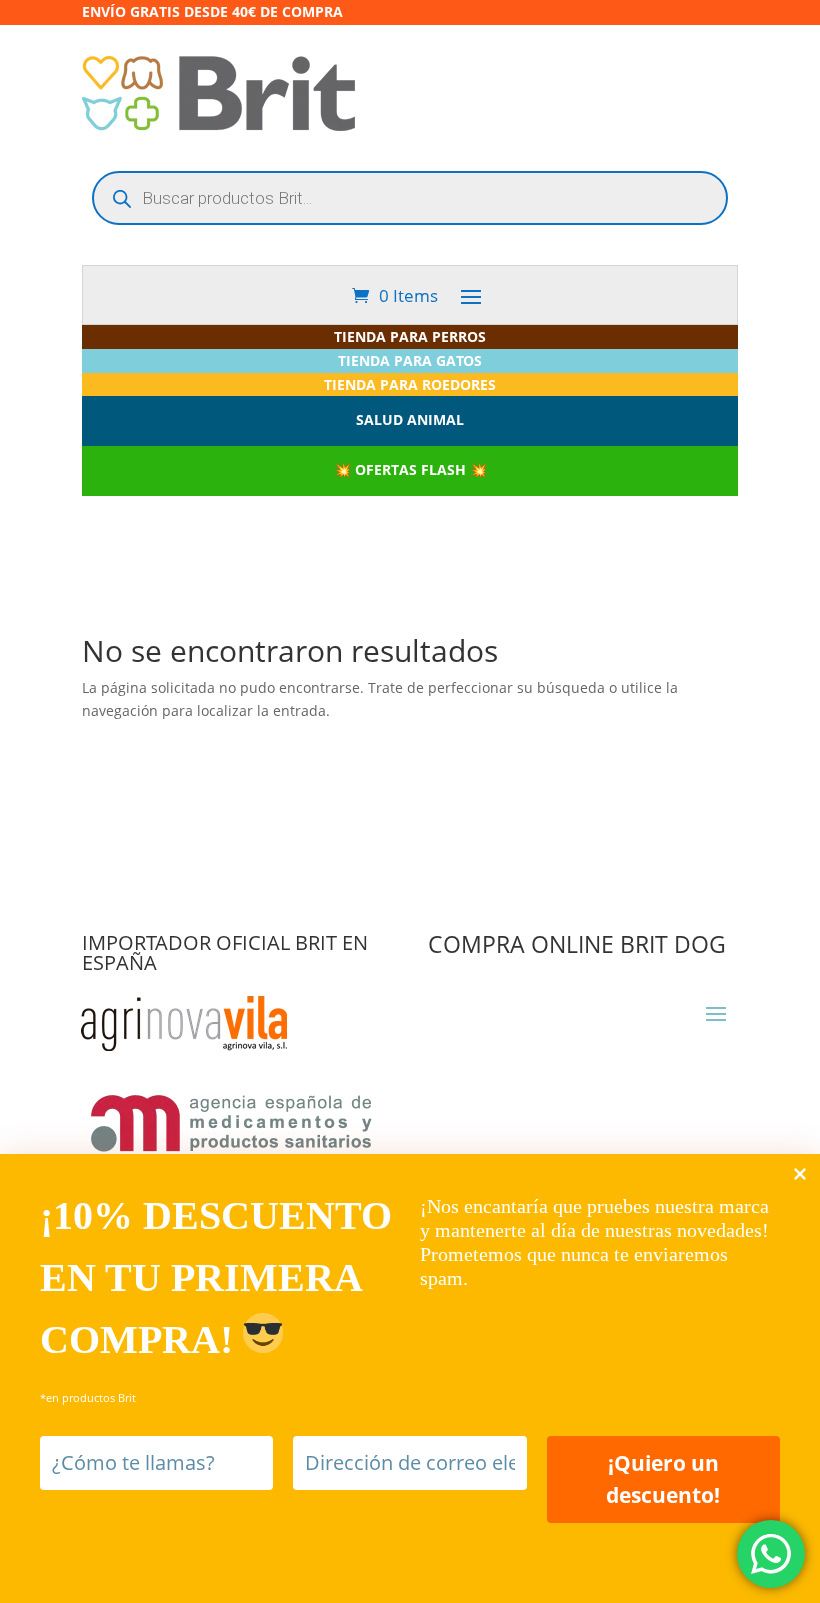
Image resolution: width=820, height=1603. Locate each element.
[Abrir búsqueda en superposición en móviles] (410, 198)
